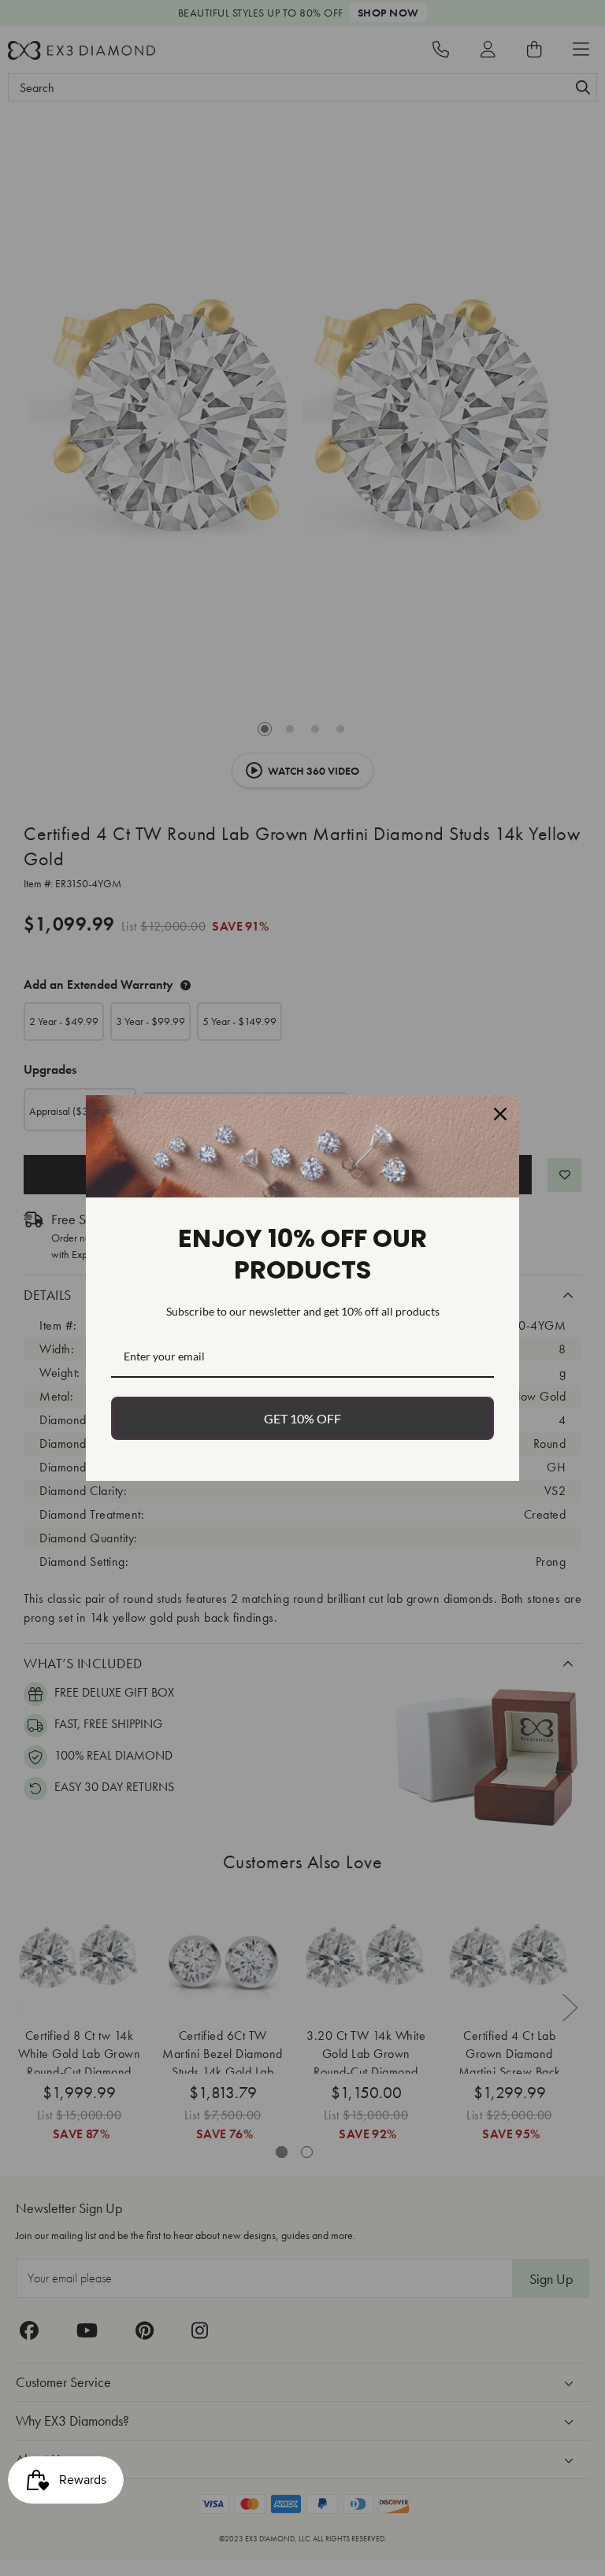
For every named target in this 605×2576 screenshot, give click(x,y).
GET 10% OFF (302, 1418)
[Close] (500, 1114)
